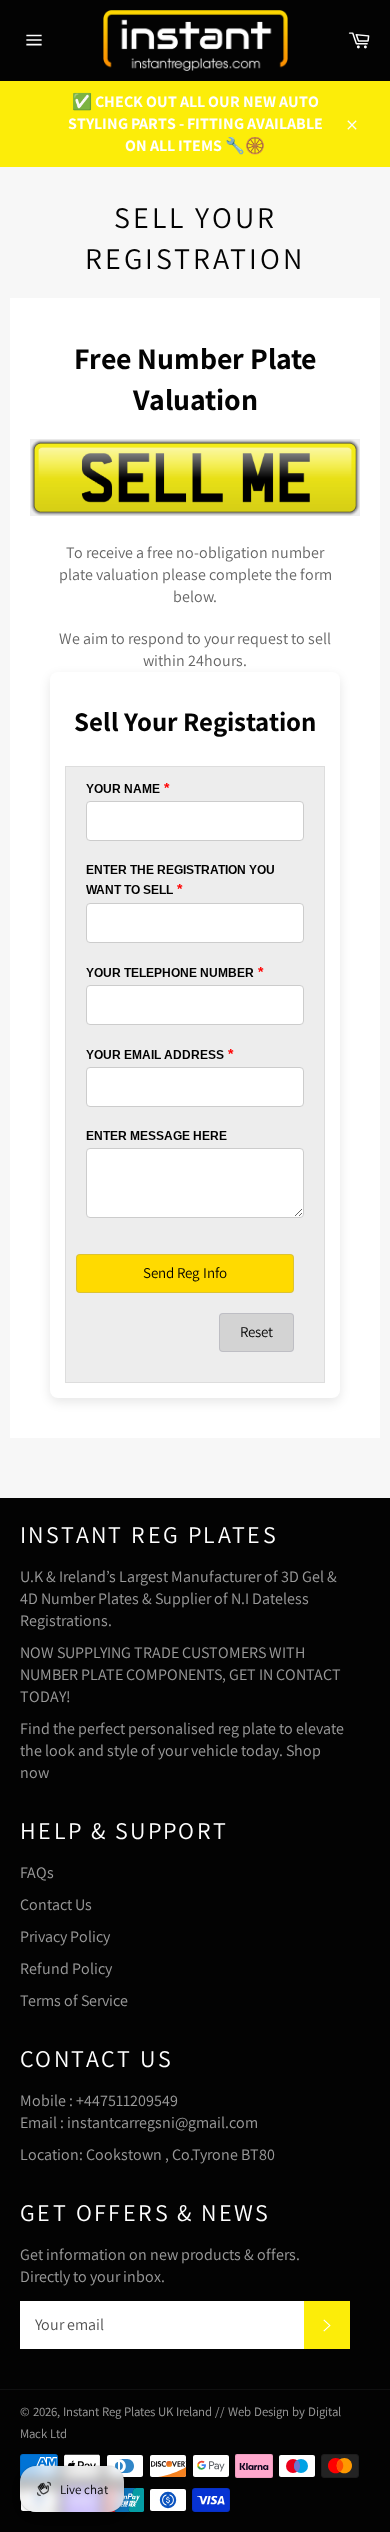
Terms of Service (74, 2000)
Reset (256, 1331)
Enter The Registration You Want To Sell (180, 880)
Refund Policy (66, 1968)
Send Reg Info (185, 1272)
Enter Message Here (156, 1136)
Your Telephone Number (170, 973)
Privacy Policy (65, 1936)
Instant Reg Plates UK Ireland (139, 2411)
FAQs (37, 1872)
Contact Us (56, 1904)
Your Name (123, 789)
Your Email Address (155, 1055)
